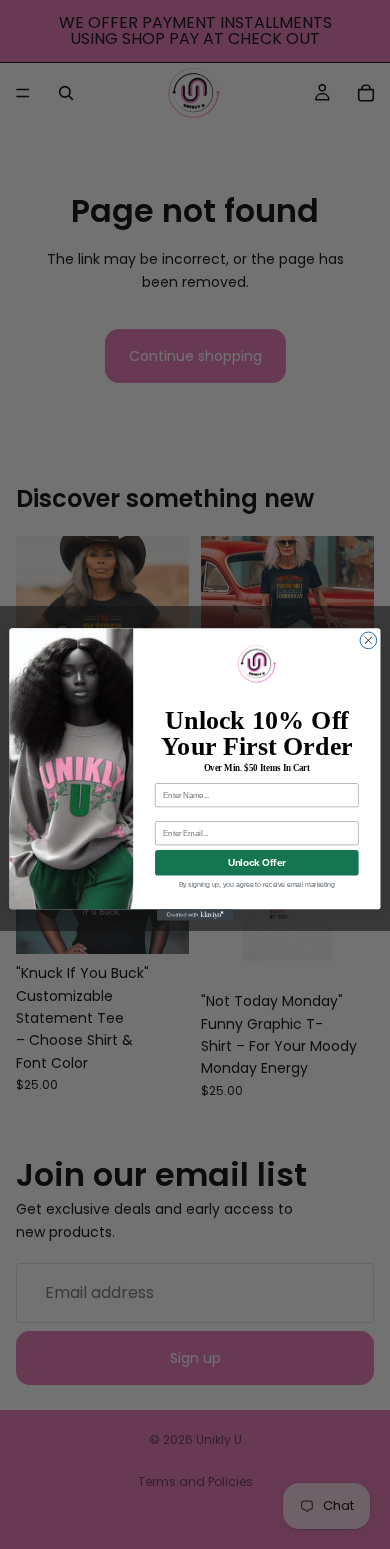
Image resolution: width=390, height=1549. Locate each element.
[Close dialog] (368, 640)
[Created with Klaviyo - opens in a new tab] (195, 914)
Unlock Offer (257, 862)
